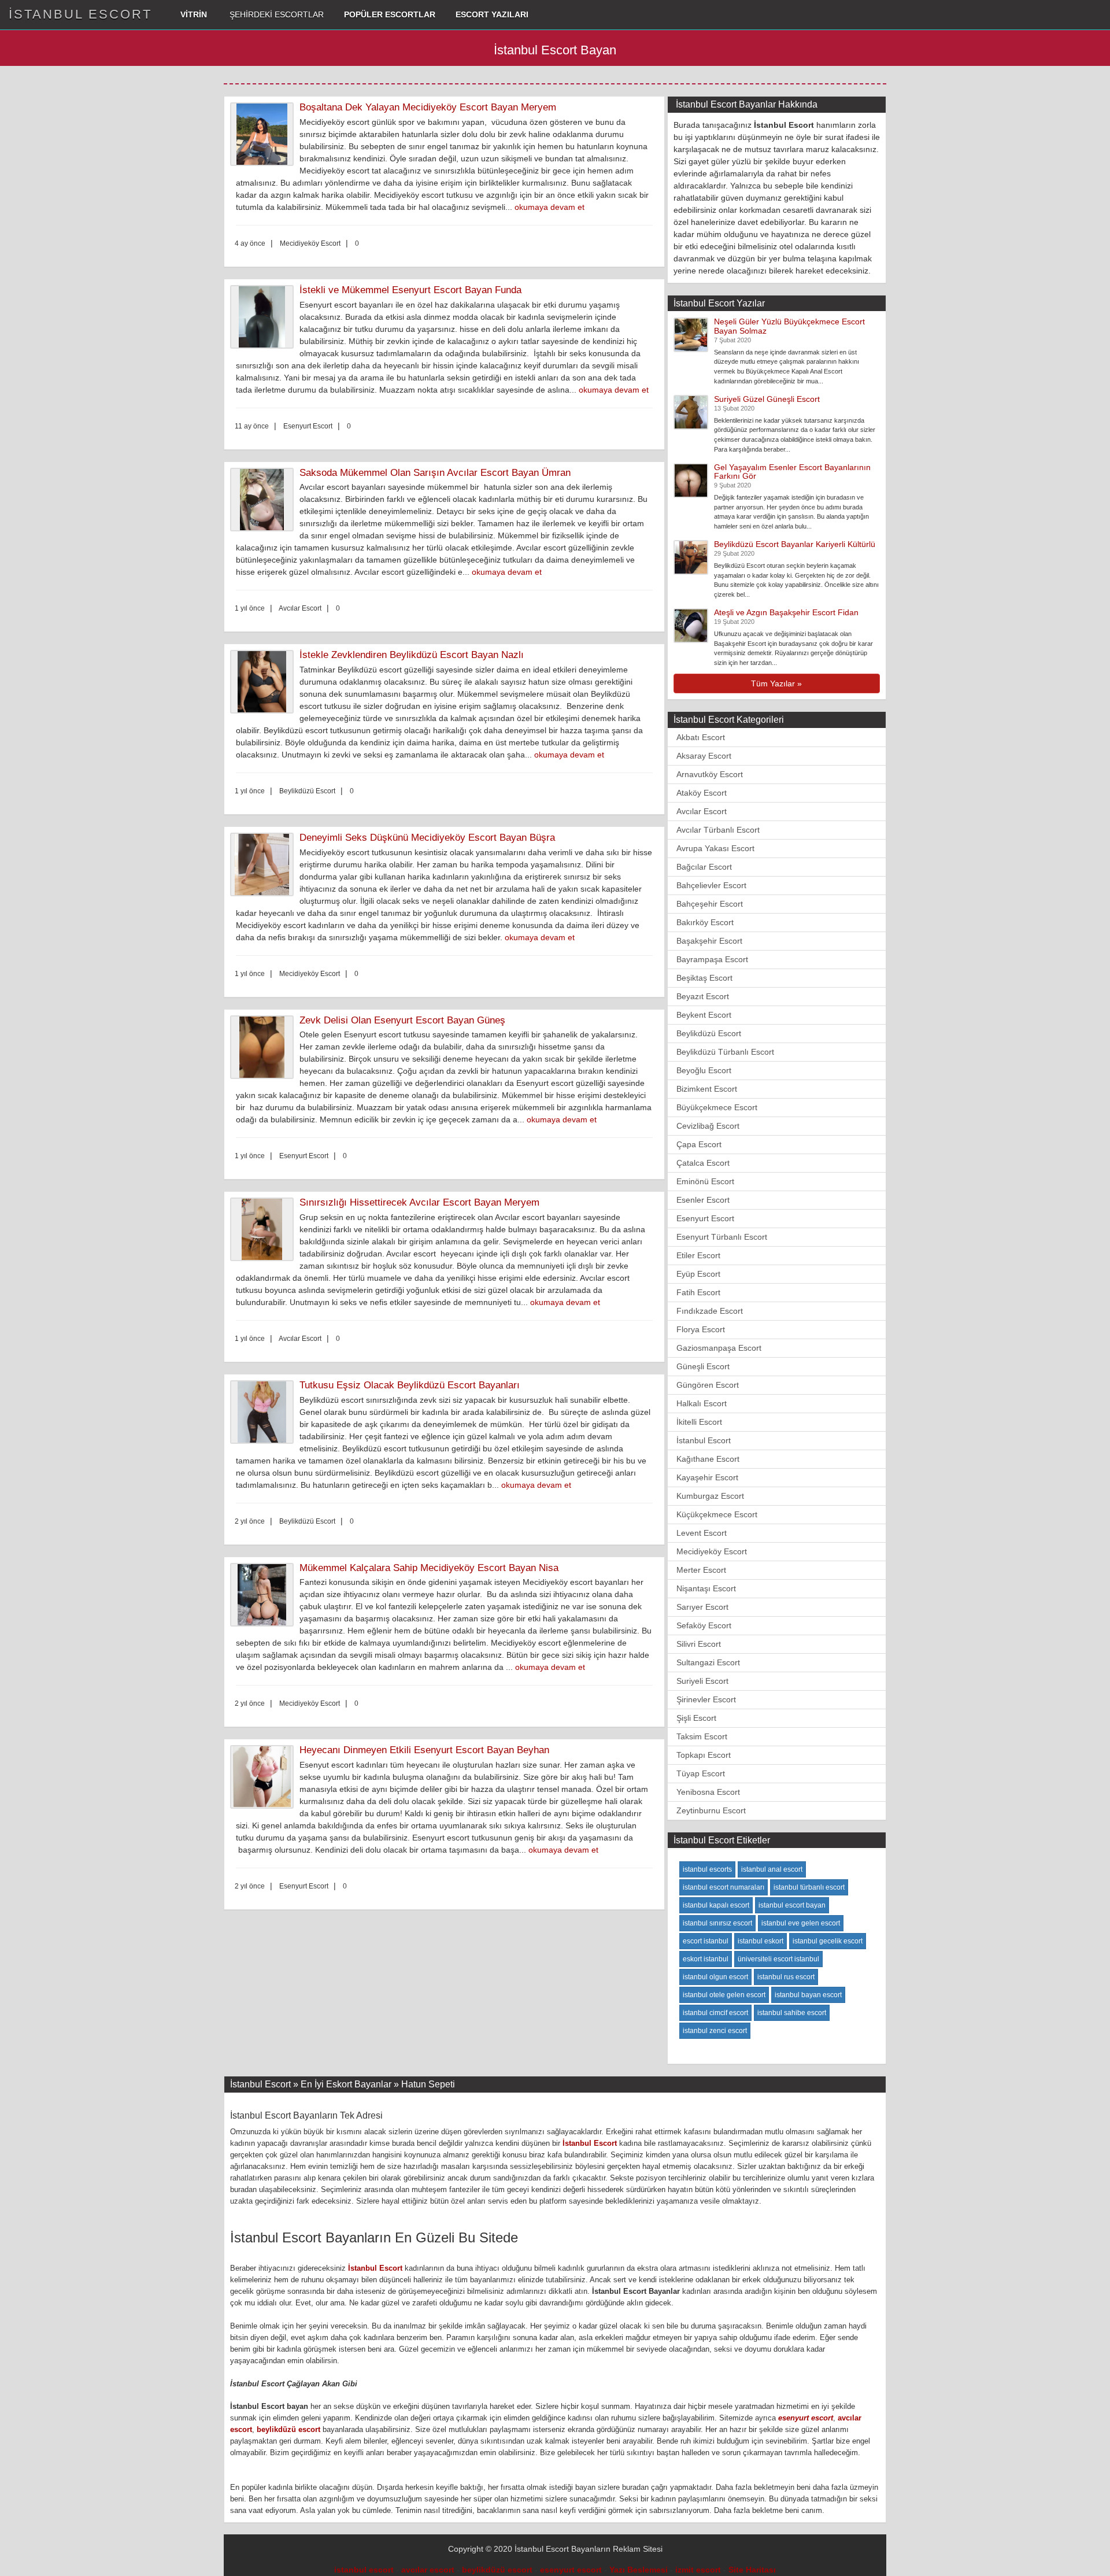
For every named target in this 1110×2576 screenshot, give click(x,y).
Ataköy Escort (702, 793)
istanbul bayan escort (808, 1995)
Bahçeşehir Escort (710, 904)
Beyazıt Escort (703, 996)
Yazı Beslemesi (639, 2570)
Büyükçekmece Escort (717, 1107)
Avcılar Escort (702, 811)
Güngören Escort (708, 1385)
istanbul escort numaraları (724, 1887)
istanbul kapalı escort (716, 1905)
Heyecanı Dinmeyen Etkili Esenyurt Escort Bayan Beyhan (424, 1750)
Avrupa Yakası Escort (715, 848)
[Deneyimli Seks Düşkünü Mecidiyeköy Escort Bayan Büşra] (265, 864)
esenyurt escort (806, 2418)
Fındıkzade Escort (710, 1311)
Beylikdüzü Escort (709, 1033)
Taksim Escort (702, 1736)
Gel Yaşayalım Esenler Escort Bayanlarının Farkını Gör (792, 472)
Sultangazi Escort (708, 1662)
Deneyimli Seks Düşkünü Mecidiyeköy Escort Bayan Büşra (427, 838)
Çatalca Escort (703, 1163)
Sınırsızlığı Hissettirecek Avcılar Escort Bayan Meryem (419, 1202)
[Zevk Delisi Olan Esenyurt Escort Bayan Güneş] (265, 1047)
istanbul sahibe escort (792, 2013)
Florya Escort (701, 1329)
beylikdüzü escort (288, 2429)
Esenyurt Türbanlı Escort (722, 1237)
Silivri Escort (699, 1644)
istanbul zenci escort (715, 2031)
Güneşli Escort (703, 1366)
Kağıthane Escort (708, 1459)
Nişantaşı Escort (706, 1588)
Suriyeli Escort (702, 1681)
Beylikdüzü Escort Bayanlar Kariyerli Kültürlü (795, 544)
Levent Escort (702, 1533)
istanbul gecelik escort (828, 1941)
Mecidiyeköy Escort (712, 1551)
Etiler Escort (698, 1255)
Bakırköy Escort (705, 922)
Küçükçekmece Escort (717, 1514)
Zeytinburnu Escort (711, 1810)
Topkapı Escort (704, 1755)
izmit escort (698, 2570)
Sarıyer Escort (702, 1607)
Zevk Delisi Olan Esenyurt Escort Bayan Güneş (402, 1020)
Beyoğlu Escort (704, 1070)
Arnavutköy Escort (710, 774)
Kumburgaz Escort (710, 1496)
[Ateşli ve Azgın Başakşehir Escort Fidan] (691, 625)
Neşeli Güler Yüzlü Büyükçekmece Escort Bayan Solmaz (789, 326)
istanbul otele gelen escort (724, 1995)
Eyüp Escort (698, 1274)
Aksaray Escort (704, 756)
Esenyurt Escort (705, 1218)
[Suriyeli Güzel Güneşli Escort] (691, 411)
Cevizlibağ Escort (708, 1126)
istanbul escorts (707, 1869)
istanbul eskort (761, 1941)
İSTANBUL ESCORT (80, 14)
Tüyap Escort (701, 1773)
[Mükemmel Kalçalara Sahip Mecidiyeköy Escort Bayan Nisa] (265, 1595)
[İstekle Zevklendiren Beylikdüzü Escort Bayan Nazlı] (265, 682)
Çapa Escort (699, 1144)
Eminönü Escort (705, 1181)
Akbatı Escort (701, 737)
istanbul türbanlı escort (809, 1887)
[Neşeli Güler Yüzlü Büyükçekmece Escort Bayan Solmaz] (691, 334)
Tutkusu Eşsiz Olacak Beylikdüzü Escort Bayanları (410, 1385)
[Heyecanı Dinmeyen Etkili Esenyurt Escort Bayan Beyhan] (265, 1777)
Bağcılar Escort (704, 867)
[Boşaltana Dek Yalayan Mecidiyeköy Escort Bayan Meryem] (265, 134)
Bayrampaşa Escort (712, 959)
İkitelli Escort (699, 1422)
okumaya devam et (550, 207)
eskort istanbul (706, 1959)
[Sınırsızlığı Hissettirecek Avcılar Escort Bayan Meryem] (265, 1229)
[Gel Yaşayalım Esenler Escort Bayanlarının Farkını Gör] (691, 479)
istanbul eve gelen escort (801, 1923)
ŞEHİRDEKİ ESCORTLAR (275, 14)
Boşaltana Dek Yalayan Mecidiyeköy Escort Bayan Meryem (428, 107)
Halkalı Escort (702, 1403)
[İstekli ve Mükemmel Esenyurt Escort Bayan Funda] (265, 317)
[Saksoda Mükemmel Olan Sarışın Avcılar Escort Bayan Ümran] (265, 500)
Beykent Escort (704, 1015)
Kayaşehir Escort (707, 1477)
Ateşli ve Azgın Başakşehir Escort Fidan (786, 612)
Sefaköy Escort (704, 1625)
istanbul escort (364, 2570)
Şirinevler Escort (706, 1699)
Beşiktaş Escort (704, 978)
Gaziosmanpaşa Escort (719, 1348)
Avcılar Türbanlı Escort (718, 830)
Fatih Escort (698, 1292)
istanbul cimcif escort (715, 2013)
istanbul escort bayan (792, 1905)
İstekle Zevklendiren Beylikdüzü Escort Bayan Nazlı (412, 655)
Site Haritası (752, 2570)
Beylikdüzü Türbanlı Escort (725, 1052)
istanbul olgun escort (715, 1977)
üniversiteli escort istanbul (778, 1959)
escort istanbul (706, 1941)
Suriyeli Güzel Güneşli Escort (767, 399)
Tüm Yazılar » (776, 683)
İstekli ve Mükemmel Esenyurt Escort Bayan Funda (410, 290)
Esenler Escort (703, 1200)
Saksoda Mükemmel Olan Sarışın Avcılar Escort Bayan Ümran (435, 473)
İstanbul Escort (704, 1440)
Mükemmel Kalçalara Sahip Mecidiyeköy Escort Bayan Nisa (429, 1568)
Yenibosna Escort (708, 1792)
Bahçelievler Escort (711, 885)
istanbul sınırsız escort (717, 1923)
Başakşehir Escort (709, 941)
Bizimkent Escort (707, 1089)
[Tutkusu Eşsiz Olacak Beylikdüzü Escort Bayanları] (265, 1412)
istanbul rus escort (786, 1977)
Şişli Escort (696, 1718)
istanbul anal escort (772, 1869)
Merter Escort (701, 1570)
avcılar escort (428, 2570)
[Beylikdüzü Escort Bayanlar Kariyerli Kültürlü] (691, 557)
